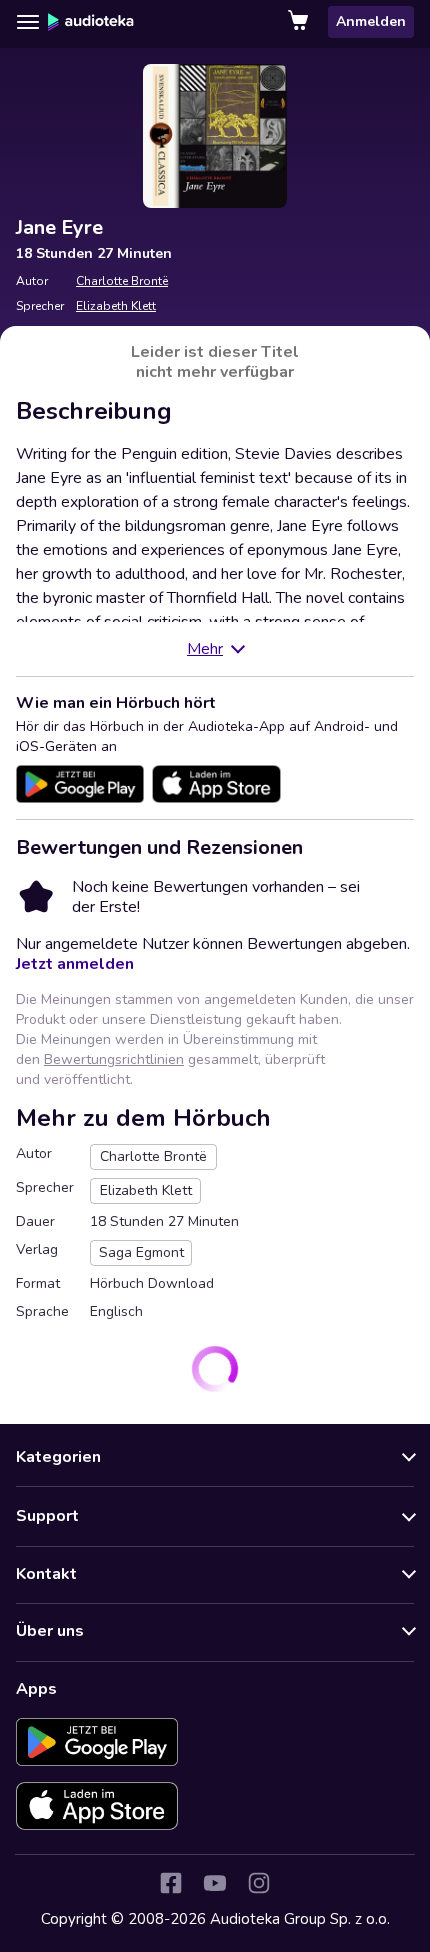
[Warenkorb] (300, 22)
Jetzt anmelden (75, 964)
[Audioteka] (91, 22)
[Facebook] (171, 1883)
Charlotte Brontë (122, 281)
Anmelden (371, 21)
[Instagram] (259, 1883)
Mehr (205, 649)
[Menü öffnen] (28, 22)
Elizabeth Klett (116, 306)
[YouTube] (215, 1883)
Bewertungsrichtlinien (114, 1059)
